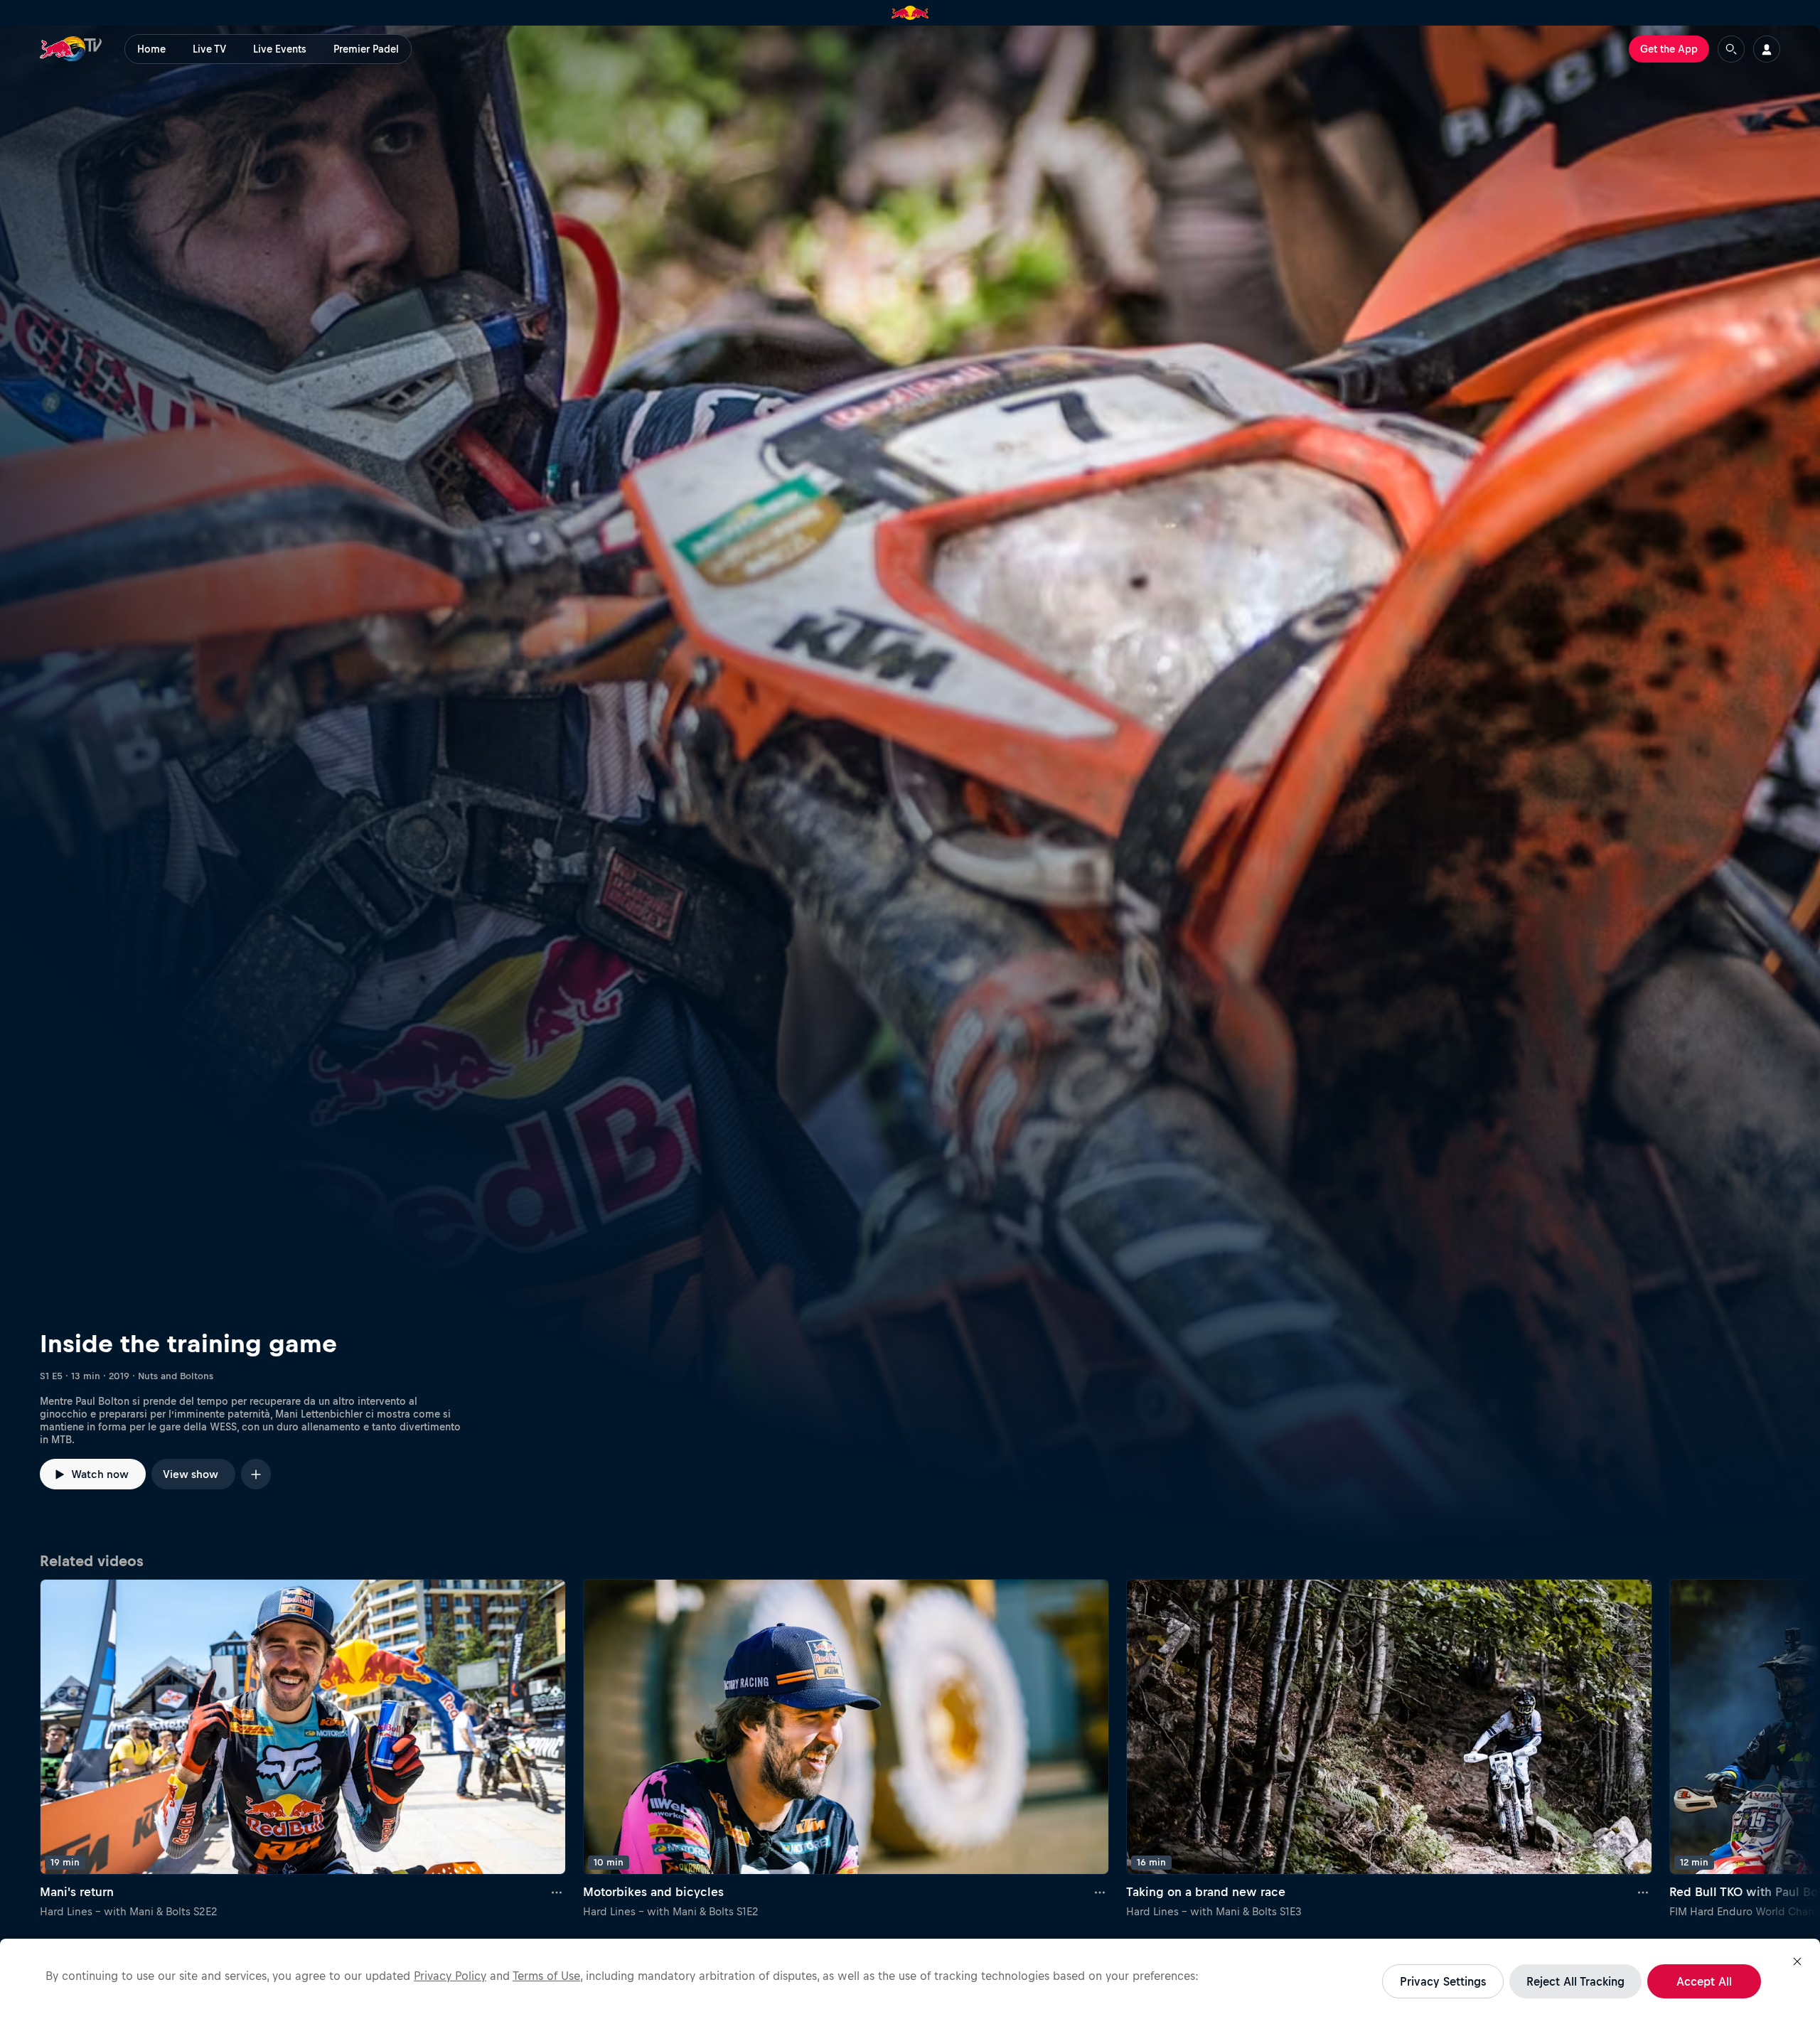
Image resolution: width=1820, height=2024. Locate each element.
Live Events (280, 49)
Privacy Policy (450, 1976)
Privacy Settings (1443, 1981)
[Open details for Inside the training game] (910, 785)
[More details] (557, 1892)
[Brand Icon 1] (910, 13)
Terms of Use (546, 1976)
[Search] (1731, 49)
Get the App (1669, 49)
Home (151, 49)
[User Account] (1767, 49)
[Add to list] (256, 1474)
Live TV (209, 49)
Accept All (1704, 1981)
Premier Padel (366, 49)
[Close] (1797, 1961)
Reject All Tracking (1575, 1981)
